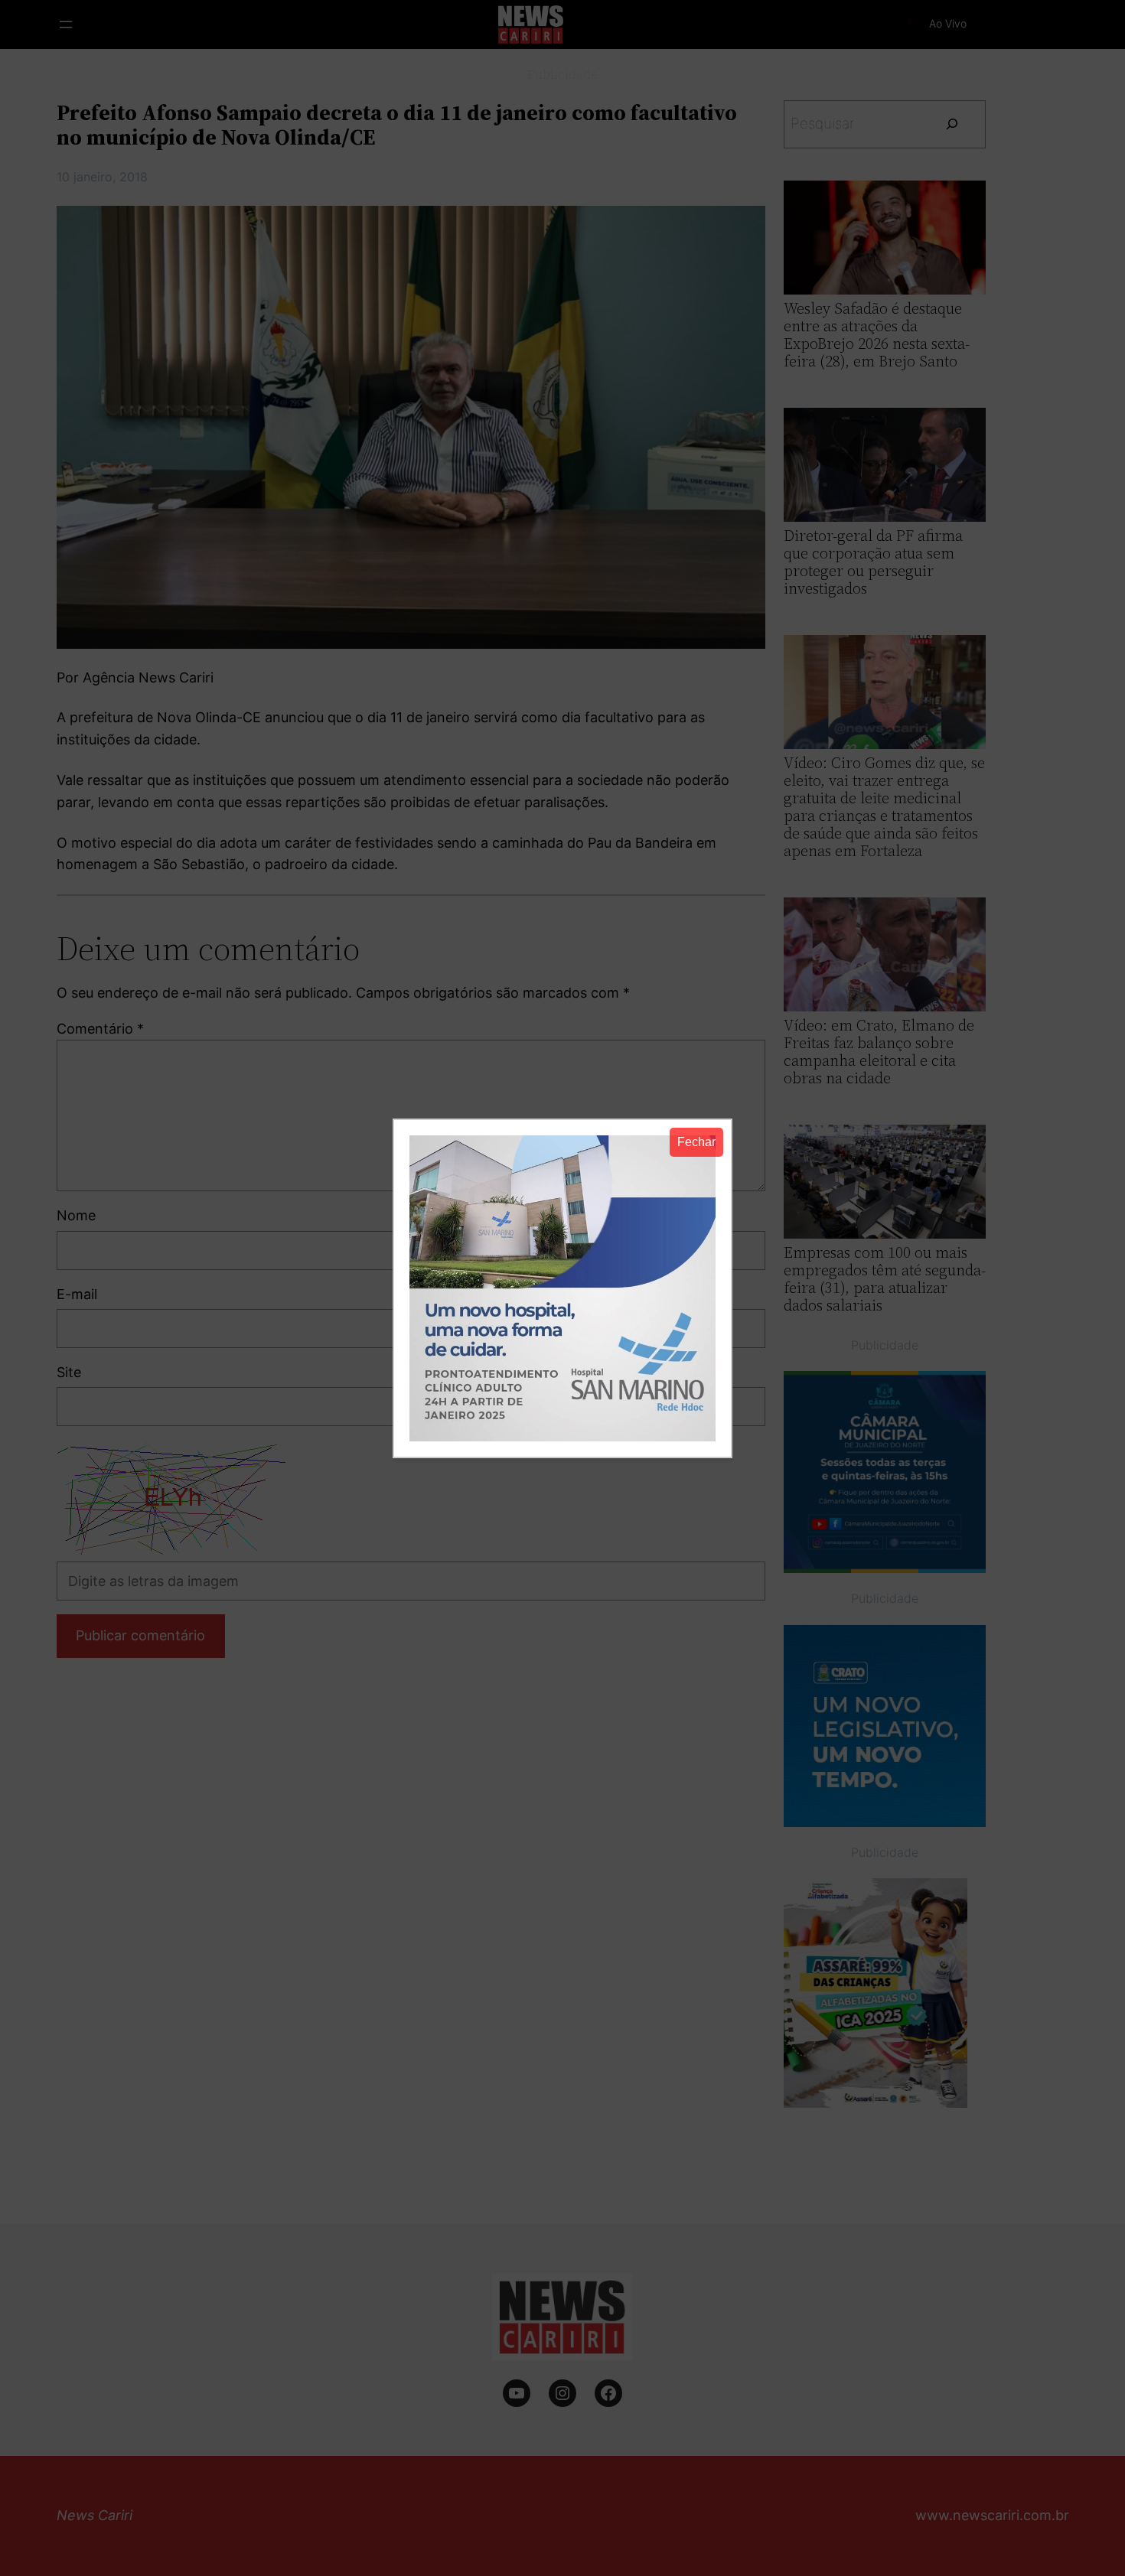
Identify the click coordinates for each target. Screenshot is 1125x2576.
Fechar (696, 1142)
